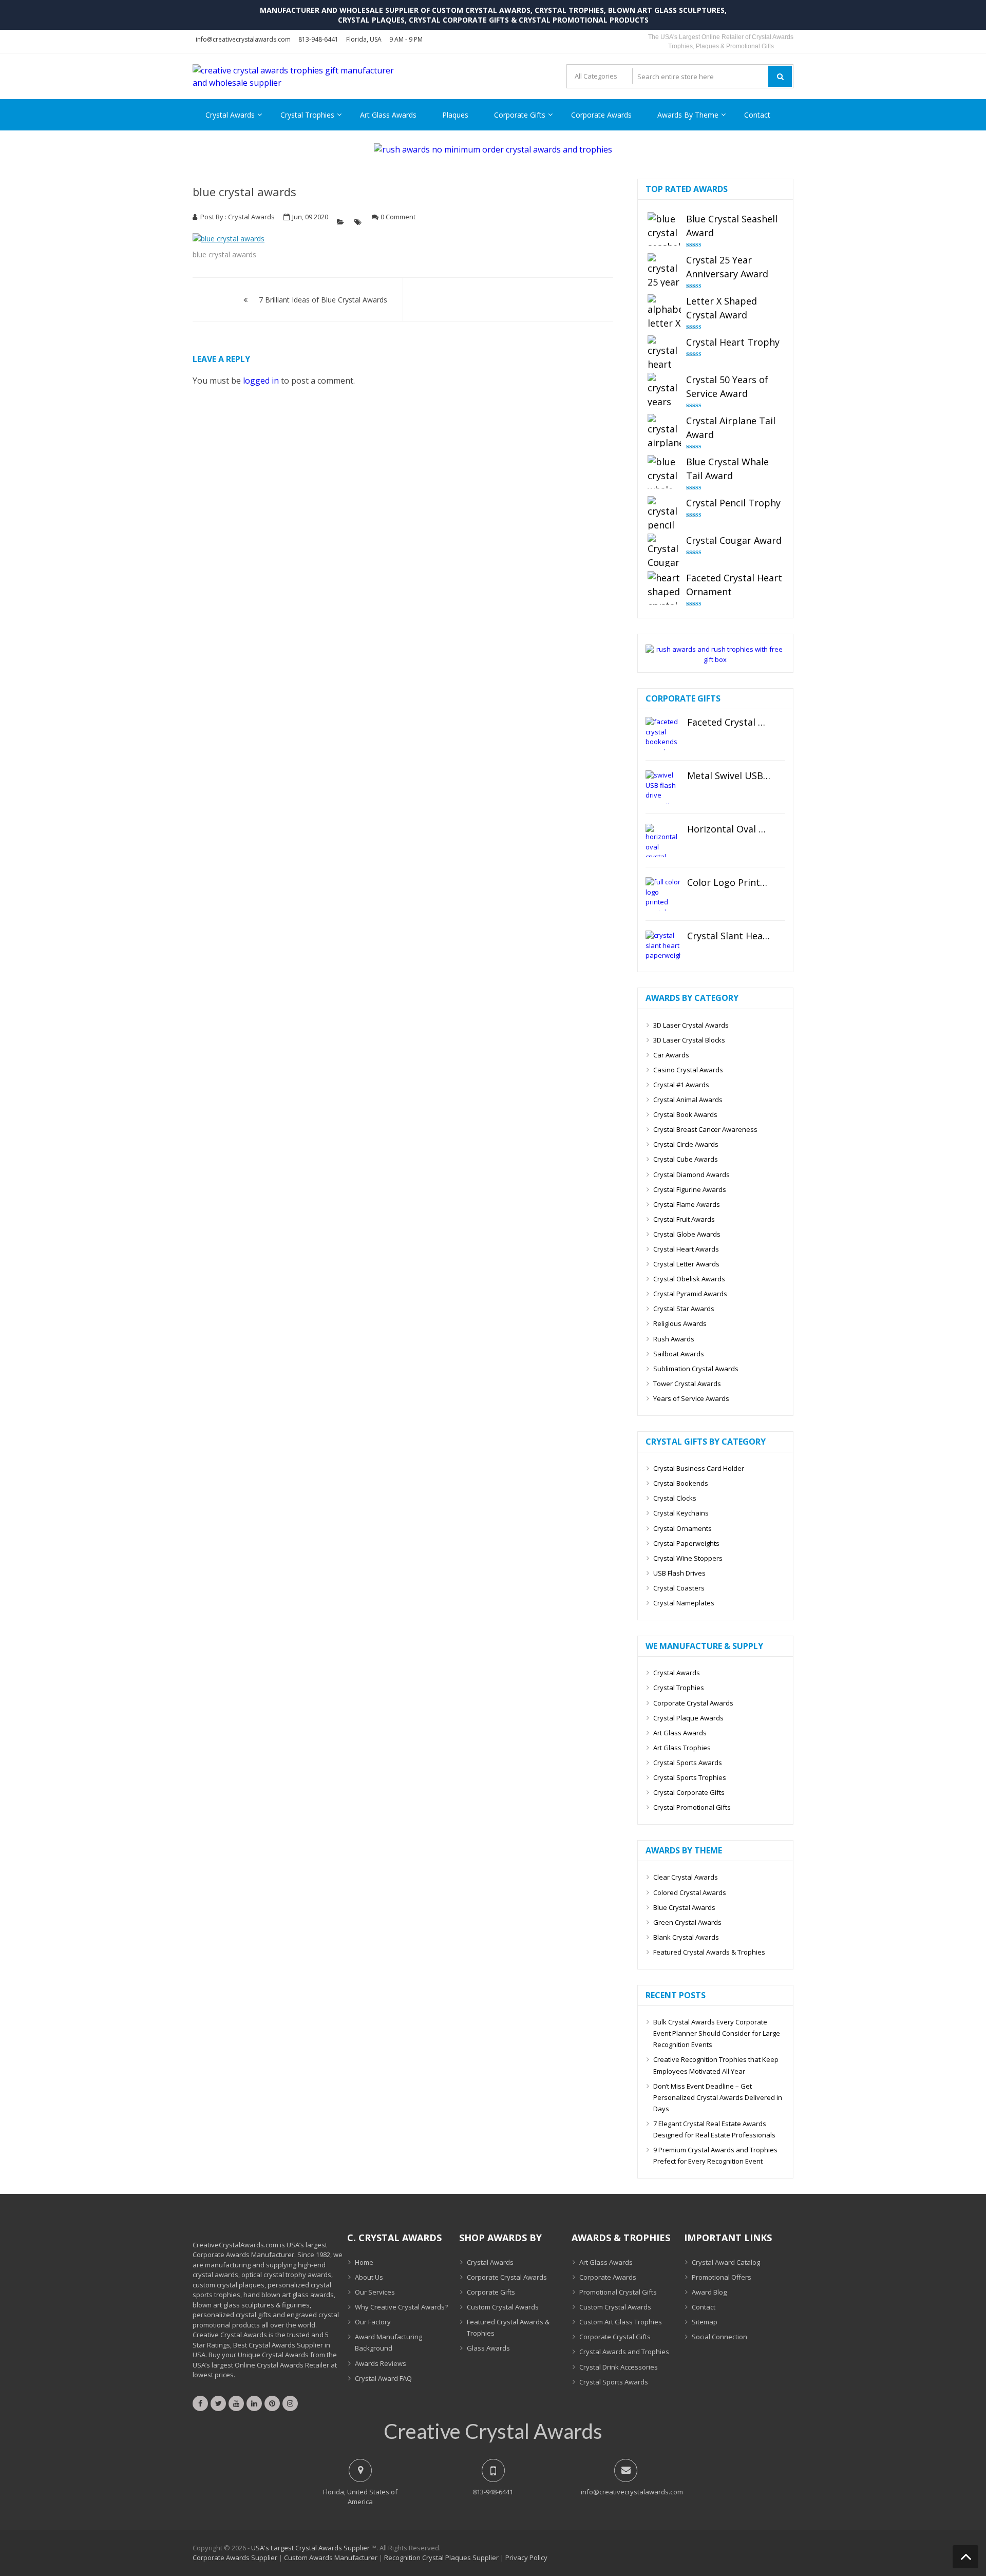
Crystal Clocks (675, 1498)
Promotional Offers (722, 2277)
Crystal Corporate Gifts (689, 1792)
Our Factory (373, 2322)
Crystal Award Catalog (726, 2262)
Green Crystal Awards (687, 1922)
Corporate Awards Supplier (235, 2558)
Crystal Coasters (679, 1588)
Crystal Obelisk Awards (689, 1279)
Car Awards (671, 1055)
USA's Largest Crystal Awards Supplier (310, 2548)
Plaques (455, 115)
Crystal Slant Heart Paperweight (729, 936)
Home (364, 2262)
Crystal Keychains (681, 1513)
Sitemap (705, 2322)
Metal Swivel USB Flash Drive (729, 776)
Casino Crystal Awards (688, 1070)
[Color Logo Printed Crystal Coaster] (663, 894)
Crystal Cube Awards (686, 1159)
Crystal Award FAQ (383, 2378)
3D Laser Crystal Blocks (689, 1040)
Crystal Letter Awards (686, 1264)
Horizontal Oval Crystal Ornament (729, 829)
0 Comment (398, 217)
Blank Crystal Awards (686, 1937)
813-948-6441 (318, 39)
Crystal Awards (230, 115)
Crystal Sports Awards (688, 1763)
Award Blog (709, 2292)
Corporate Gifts (520, 115)
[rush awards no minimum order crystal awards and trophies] (493, 149)
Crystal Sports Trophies (690, 1777)
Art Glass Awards (388, 115)
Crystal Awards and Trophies (624, 2352)
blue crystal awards (244, 192)
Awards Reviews (381, 2363)
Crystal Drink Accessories (619, 2367)
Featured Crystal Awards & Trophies (709, 1952)
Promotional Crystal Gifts (618, 2292)
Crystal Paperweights (686, 1543)
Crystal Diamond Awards (691, 1175)
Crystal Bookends (681, 1483)
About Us (369, 2277)
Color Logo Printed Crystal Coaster (729, 883)
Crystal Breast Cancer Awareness (705, 1129)
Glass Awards (488, 2348)
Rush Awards (674, 1339)
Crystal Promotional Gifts (692, 1807)
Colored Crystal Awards (690, 1892)
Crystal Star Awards (684, 1309)
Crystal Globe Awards (687, 1234)
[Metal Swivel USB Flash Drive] (663, 787)
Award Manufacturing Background (388, 2342)
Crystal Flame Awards (687, 1204)
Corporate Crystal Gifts (615, 2337)
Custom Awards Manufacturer (331, 2558)
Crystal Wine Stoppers (688, 1558)
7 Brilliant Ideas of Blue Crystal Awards (323, 300)
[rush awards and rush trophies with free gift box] (715, 659)
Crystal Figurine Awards (690, 1189)
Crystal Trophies (307, 115)
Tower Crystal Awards (687, 1384)
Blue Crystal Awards (684, 1907)
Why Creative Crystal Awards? (401, 2307)
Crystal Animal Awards (688, 1100)
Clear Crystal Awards (686, 1877)
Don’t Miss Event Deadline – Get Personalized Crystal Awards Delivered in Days (718, 2097)
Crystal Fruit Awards (684, 1219)
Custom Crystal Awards (503, 2307)
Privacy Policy (526, 2558)
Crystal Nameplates (684, 1603)
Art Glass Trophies (682, 1748)
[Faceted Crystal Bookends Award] (663, 734)
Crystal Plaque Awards (688, 1718)
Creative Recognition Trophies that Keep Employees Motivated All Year (716, 2065)
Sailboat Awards (679, 1354)
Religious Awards (680, 1323)
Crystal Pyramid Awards (690, 1294)
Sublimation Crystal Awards (696, 1369)
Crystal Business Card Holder (699, 1468)
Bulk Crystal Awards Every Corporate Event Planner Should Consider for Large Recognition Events (717, 2033)
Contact (757, 115)
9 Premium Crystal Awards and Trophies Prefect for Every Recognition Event (715, 2155)
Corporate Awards (601, 115)
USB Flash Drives (679, 1573)
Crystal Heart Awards (686, 1249)
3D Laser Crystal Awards (691, 1025)
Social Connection (719, 2337)
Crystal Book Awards (685, 1114)
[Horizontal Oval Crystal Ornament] (663, 840)
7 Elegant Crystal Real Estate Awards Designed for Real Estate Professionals (714, 2129)
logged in (261, 381)
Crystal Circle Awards (686, 1144)
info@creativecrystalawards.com (243, 39)
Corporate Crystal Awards (693, 1703)
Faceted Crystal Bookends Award (729, 723)
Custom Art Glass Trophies (621, 2322)
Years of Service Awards (691, 1398)
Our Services (375, 2292)
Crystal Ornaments (682, 1528)
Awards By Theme (688, 115)
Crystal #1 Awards (681, 1085)
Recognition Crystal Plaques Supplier (441, 2558)
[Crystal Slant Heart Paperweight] (663, 947)
